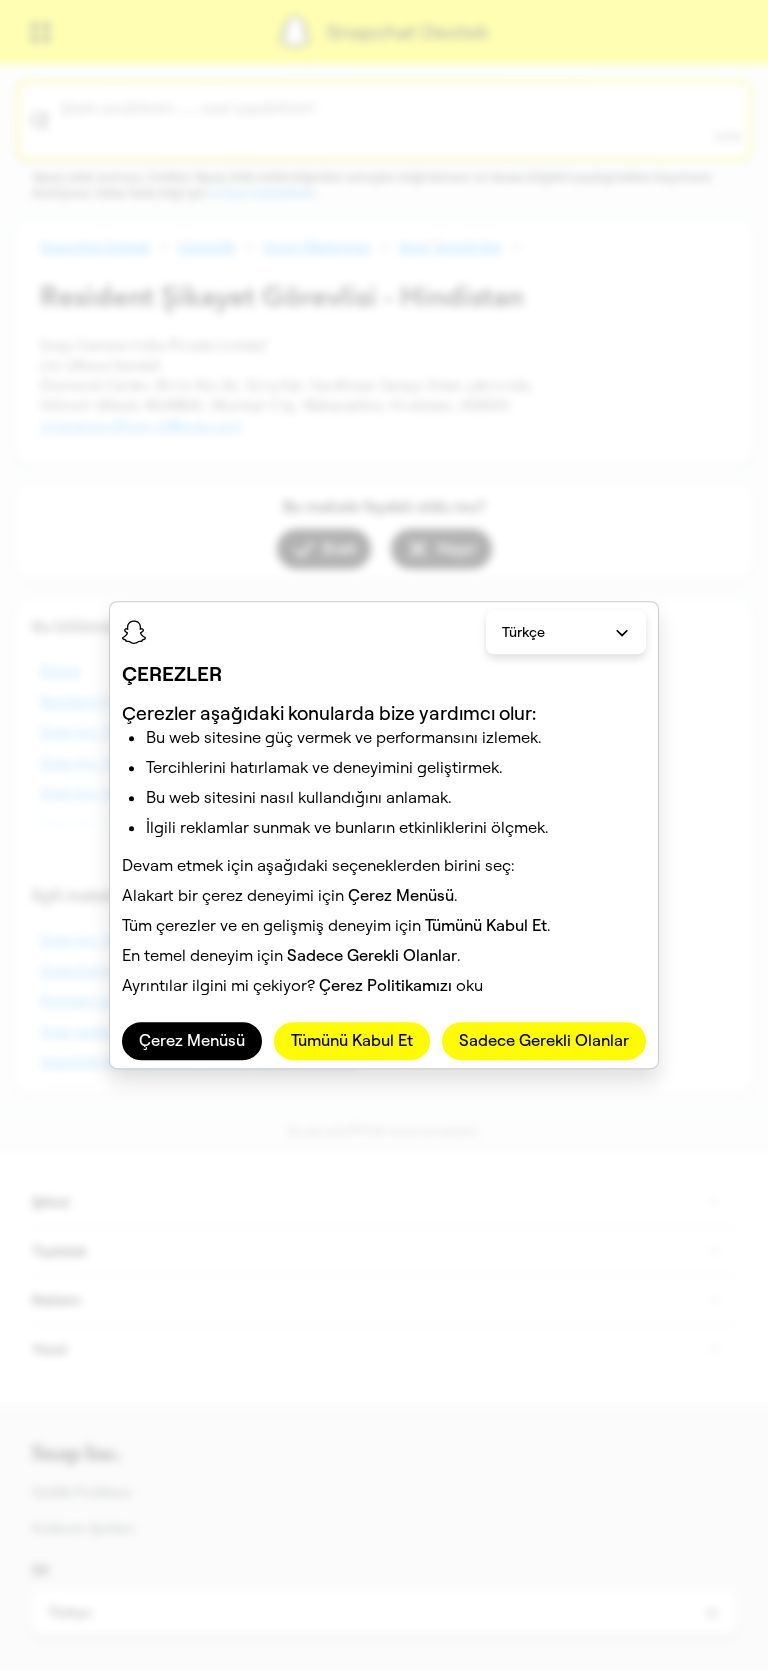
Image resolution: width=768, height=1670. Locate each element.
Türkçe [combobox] (523, 632)
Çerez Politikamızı (385, 986)
